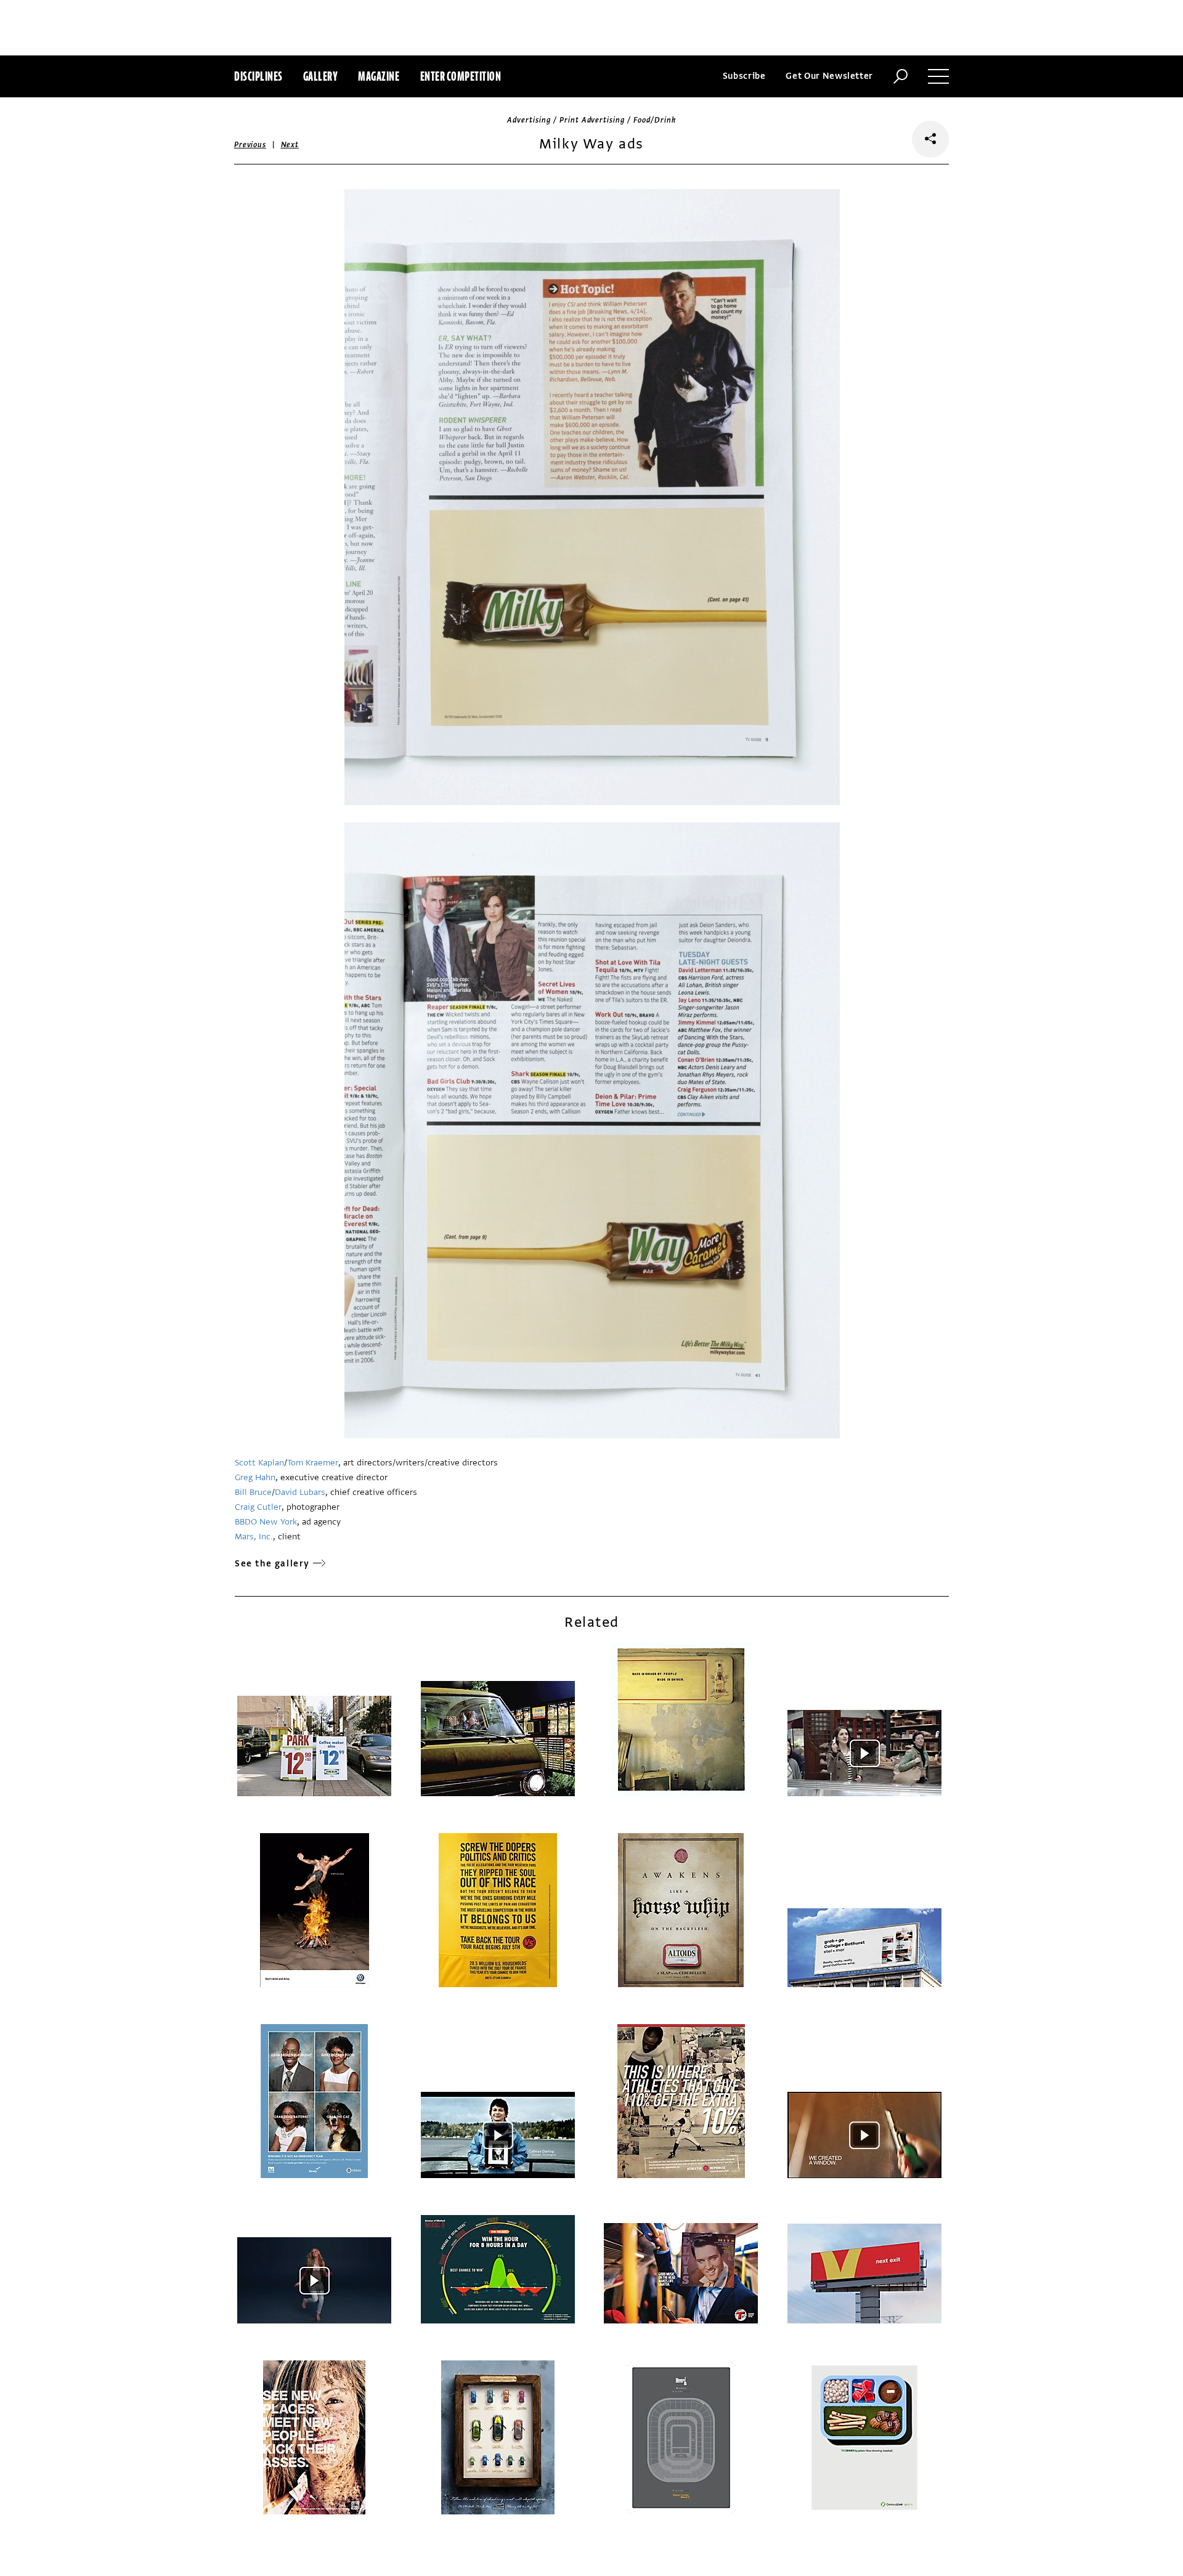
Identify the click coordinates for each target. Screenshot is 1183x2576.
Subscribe (744, 76)
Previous (250, 145)
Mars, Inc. (254, 1537)
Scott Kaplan (259, 1463)
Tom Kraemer (313, 1463)
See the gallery (272, 1564)
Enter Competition (461, 76)
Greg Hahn (255, 1477)
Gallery (321, 76)
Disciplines (258, 76)
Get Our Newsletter (829, 76)
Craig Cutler (258, 1507)
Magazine (379, 76)
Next (290, 145)
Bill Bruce (253, 1492)
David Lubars (300, 1492)
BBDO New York (266, 1522)
